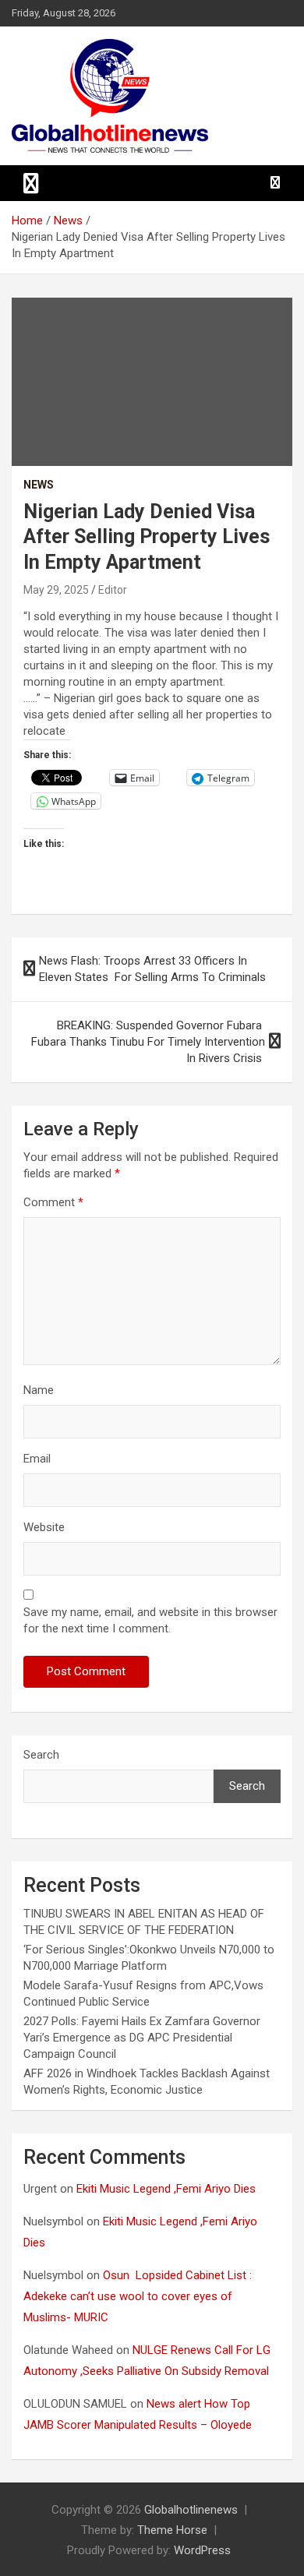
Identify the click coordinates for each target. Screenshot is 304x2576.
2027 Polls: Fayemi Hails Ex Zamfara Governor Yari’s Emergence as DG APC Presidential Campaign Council (142, 2038)
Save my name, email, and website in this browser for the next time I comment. (150, 1620)
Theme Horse (172, 2530)
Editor (113, 590)
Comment (53, 1202)
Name (39, 1390)
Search (41, 1755)
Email (37, 1459)
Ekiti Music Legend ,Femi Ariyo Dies (168, 2189)
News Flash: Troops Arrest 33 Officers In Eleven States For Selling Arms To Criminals (154, 969)
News (39, 485)
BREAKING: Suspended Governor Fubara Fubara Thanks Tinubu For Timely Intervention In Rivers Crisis (147, 1042)
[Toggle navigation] (31, 183)
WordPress (202, 2550)
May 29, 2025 (56, 590)
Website (44, 1527)
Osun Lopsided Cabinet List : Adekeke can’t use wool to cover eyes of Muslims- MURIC (138, 2296)
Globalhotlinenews (191, 2510)
